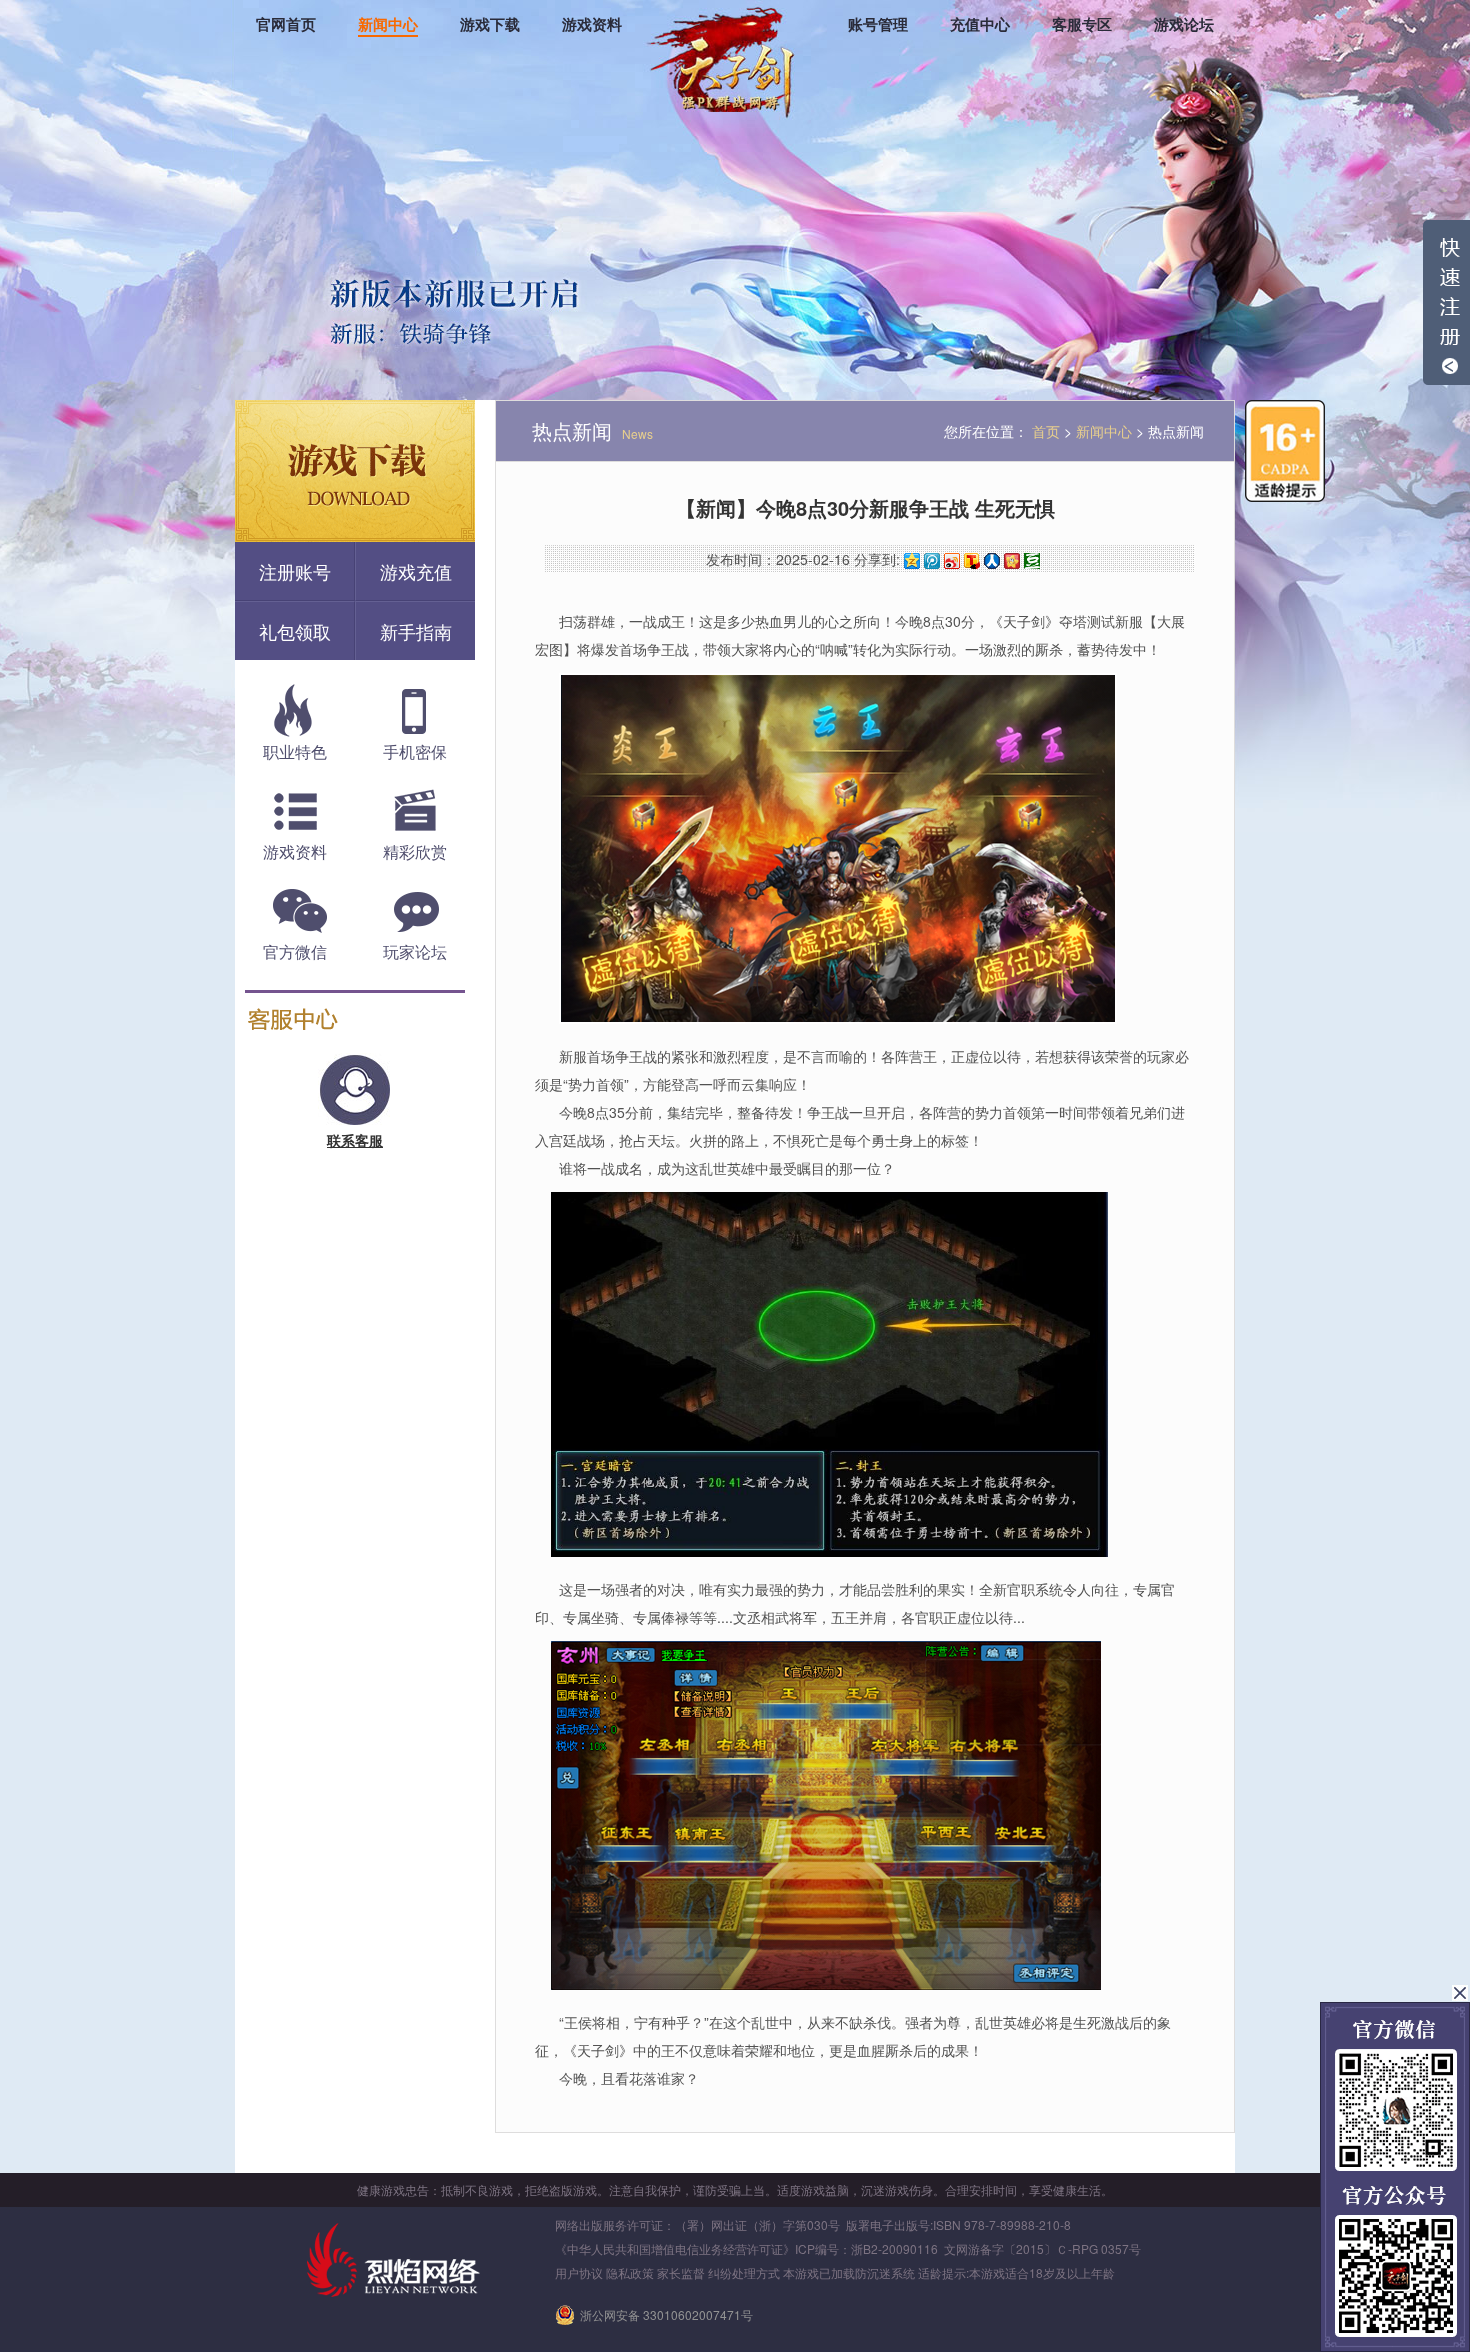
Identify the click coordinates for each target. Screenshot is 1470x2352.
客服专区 (1082, 25)
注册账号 (295, 571)
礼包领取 (295, 631)
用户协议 (579, 2272)
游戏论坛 (1184, 25)
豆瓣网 (1032, 561)
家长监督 (681, 2272)
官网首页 (286, 25)
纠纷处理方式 (744, 2272)
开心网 (1012, 561)
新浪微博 (952, 561)
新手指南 (416, 631)
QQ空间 (912, 561)
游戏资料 (592, 25)
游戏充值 (416, 571)
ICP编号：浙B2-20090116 (866, 2248)
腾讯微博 (932, 561)
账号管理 (878, 25)
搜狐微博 (972, 561)
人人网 (992, 561)
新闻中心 (388, 25)
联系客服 (355, 1140)
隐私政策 (630, 2272)
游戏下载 (490, 25)
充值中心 (980, 25)
